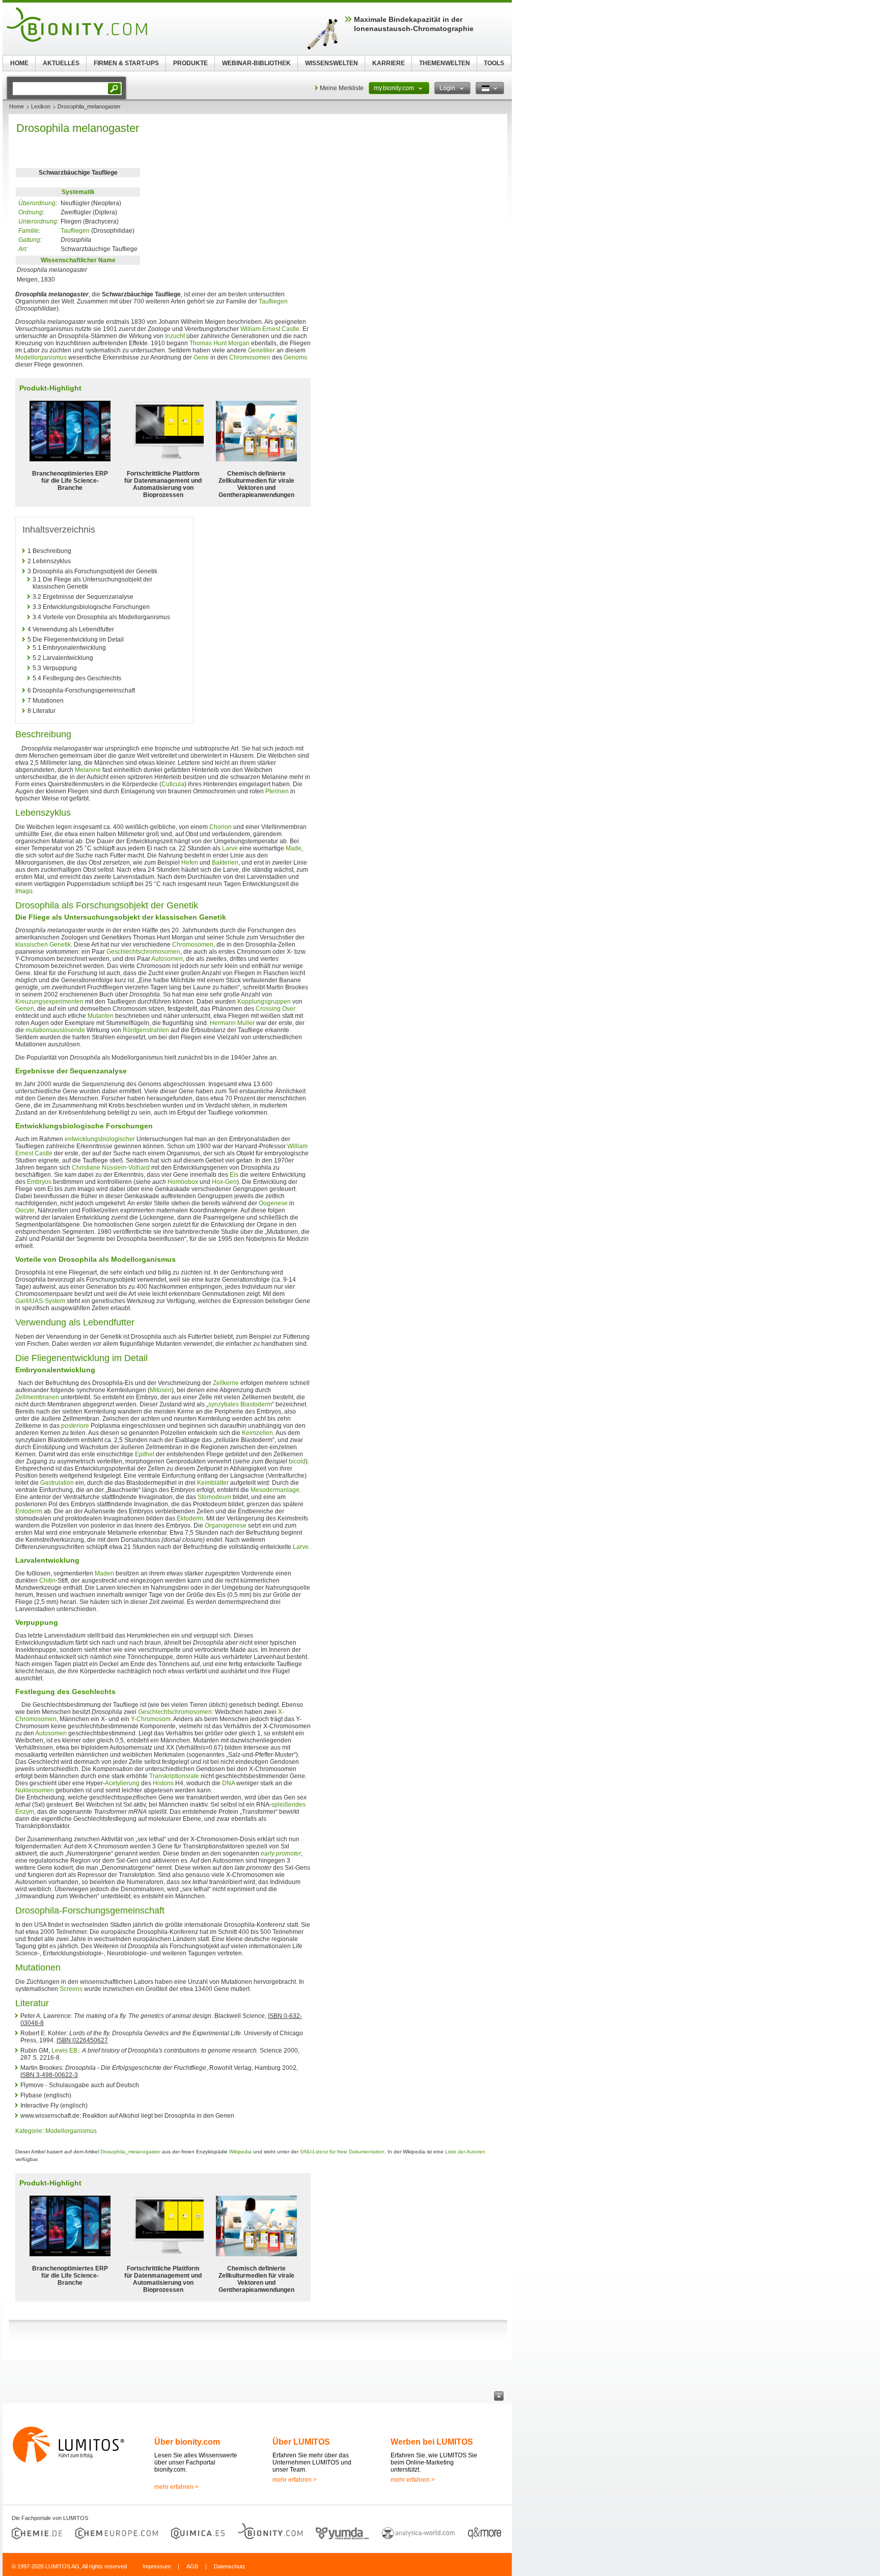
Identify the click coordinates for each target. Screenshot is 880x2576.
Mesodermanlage (275, 1490)
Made (294, 848)
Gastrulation (57, 1483)
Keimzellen (257, 1433)
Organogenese (226, 1526)
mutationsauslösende (55, 1030)
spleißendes (288, 1805)
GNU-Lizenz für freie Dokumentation (342, 2152)
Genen (25, 1009)
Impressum (157, 2566)
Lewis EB (64, 2051)
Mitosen (161, 1390)
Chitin (47, 1581)
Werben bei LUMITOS (432, 2442)
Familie (29, 231)
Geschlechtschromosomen (143, 952)
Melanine (88, 770)
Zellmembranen (37, 1397)
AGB (192, 2566)
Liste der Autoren (465, 2152)
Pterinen (277, 791)
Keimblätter (213, 1483)
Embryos (39, 1182)
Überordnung (37, 203)
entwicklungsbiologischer (100, 1139)
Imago (24, 891)
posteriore (75, 1426)
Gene (201, 357)
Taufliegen (75, 231)
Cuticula (173, 784)
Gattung (29, 240)
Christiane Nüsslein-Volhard (111, 1168)
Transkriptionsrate (174, 1776)
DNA (228, 1783)
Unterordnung (38, 221)
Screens (71, 1989)
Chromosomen (250, 357)
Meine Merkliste (342, 88)
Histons (163, 1783)
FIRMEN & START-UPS (126, 63)
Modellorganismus (41, 357)
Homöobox (183, 1182)
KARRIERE (389, 63)
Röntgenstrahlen (146, 1030)
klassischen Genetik (43, 945)
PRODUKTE (190, 63)
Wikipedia (240, 2152)
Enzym (25, 1812)
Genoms (295, 357)
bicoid (297, 1461)
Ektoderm (190, 1518)
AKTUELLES (61, 63)
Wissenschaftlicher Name (78, 260)
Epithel (145, 1454)
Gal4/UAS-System (40, 1301)
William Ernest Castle (270, 329)
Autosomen (167, 959)
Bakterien (225, 863)
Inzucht (175, 336)
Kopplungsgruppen (264, 1002)
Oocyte (25, 1210)
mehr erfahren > (176, 2487)
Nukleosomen (35, 1790)
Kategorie (29, 2131)
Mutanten (101, 1016)
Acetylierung (122, 1783)
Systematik (78, 192)
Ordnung (31, 212)
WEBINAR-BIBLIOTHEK (256, 63)
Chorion (221, 827)
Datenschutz (230, 2566)
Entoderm (29, 1511)
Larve (230, 848)
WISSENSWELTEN (332, 63)
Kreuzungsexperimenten (49, 1002)
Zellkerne (226, 1383)
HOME (19, 63)
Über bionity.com (187, 2442)
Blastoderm (256, 1404)
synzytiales (224, 1404)
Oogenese (273, 1203)
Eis (234, 1175)
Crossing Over (276, 1009)
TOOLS (494, 63)
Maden (104, 1573)
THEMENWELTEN (445, 63)
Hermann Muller (232, 1023)
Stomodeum (214, 1497)
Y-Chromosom (151, 1719)
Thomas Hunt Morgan (219, 343)
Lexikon (41, 106)
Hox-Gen (224, 1182)
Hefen (190, 863)
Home (17, 106)
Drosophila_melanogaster (130, 2152)
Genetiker (262, 350)
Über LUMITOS (301, 2442)
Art (22, 249)
